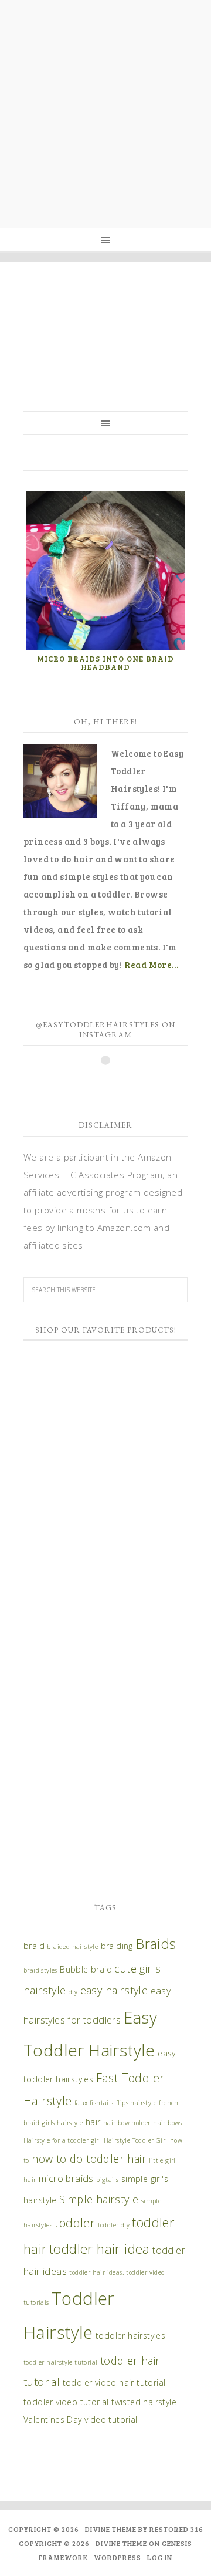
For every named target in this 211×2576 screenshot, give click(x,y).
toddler (75, 2223)
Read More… (152, 965)
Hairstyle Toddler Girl (136, 2140)
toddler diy (114, 2225)
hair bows (168, 2123)
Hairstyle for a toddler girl (62, 2140)
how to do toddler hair (89, 2159)
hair (93, 2122)
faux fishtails (94, 2103)
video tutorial (111, 2420)
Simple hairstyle (99, 2199)
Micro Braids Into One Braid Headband (105, 663)
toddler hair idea (100, 2249)
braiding (117, 1946)
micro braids (66, 2179)
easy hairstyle (114, 1990)
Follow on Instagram (113, 1081)
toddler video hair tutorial (114, 2383)
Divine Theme (121, 2543)
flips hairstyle (136, 2103)
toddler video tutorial (66, 2402)
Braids (156, 1944)
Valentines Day (53, 2420)
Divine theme (111, 2529)
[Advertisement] (105, 112)
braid (34, 1946)
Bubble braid (86, 1969)
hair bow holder (127, 2123)
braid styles (40, 1970)
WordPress (118, 2557)
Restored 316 (176, 2529)
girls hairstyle (62, 2123)
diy (73, 1992)
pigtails (107, 2180)
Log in (160, 2557)
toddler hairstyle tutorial (60, 2362)
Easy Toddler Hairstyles (105, 325)
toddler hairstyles (130, 2336)
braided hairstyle (72, 1947)
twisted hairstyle (144, 2402)
